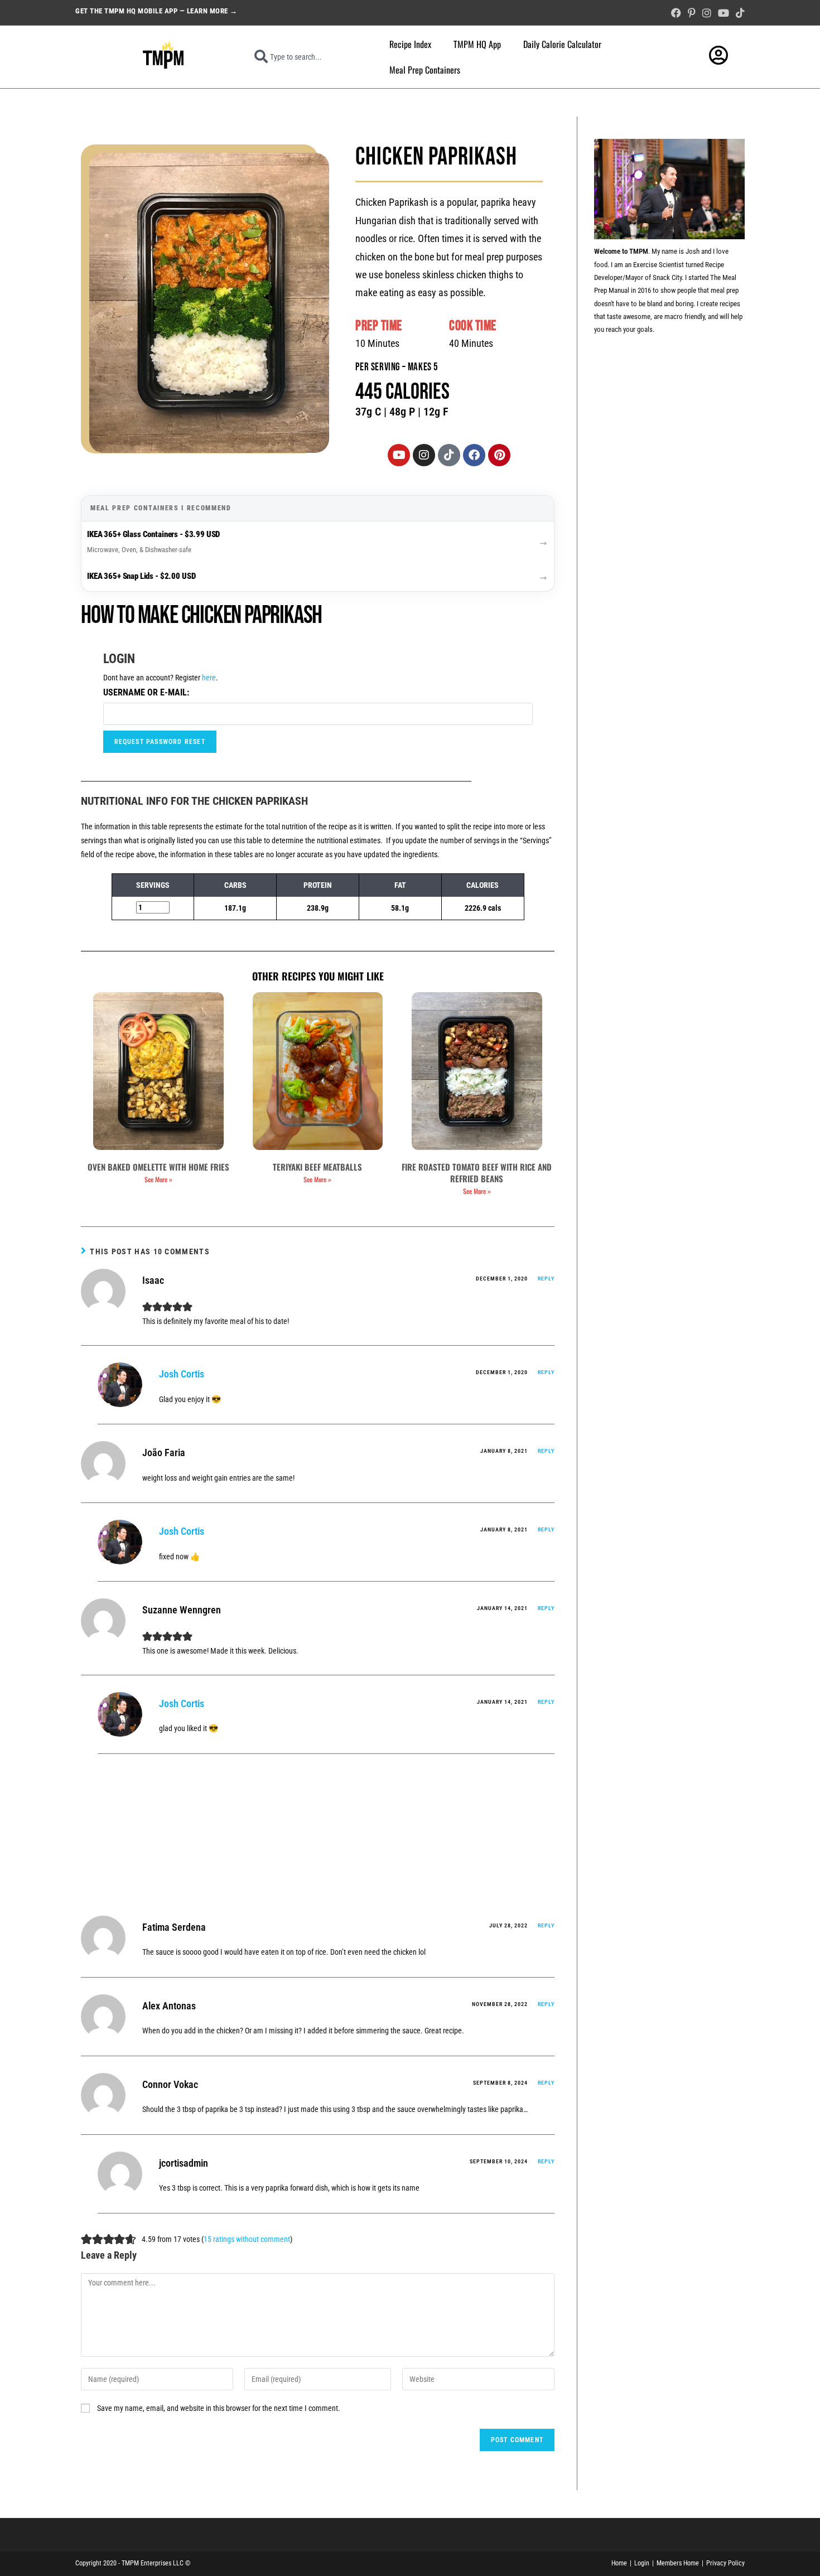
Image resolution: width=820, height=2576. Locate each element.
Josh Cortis (182, 1374)
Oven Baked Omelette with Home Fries (158, 1167)
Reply (546, 1279)
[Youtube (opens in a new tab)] (723, 13)
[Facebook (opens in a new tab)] (676, 13)
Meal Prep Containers (425, 70)
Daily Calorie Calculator (562, 44)
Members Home (678, 2563)
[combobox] (306, 57)
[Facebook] (474, 455)
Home (619, 2563)
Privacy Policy (725, 2563)
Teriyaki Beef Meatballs (317, 1167)
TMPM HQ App (477, 44)
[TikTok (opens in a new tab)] (739, 13)
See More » (158, 1179)
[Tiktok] (449, 455)
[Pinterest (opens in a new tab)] (692, 13)
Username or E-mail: (146, 692)
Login (642, 2563)
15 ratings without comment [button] (247, 2239)
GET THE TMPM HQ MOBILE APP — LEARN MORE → (156, 11)
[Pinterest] (499, 455)
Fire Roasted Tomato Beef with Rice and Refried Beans (477, 1173)
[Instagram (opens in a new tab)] (707, 13)
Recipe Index (410, 44)
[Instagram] (424, 455)
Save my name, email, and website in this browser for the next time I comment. (219, 2408)
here (209, 678)
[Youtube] (399, 455)
